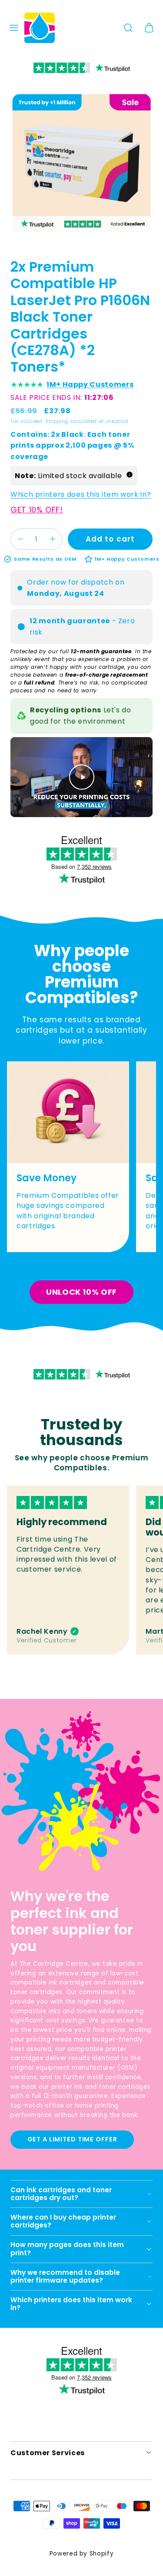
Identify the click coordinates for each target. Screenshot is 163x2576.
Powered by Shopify (82, 2554)
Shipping (57, 421)
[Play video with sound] (82, 777)
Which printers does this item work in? (81, 494)
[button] (14, 28)
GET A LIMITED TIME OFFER (72, 2139)
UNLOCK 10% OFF (81, 1292)
